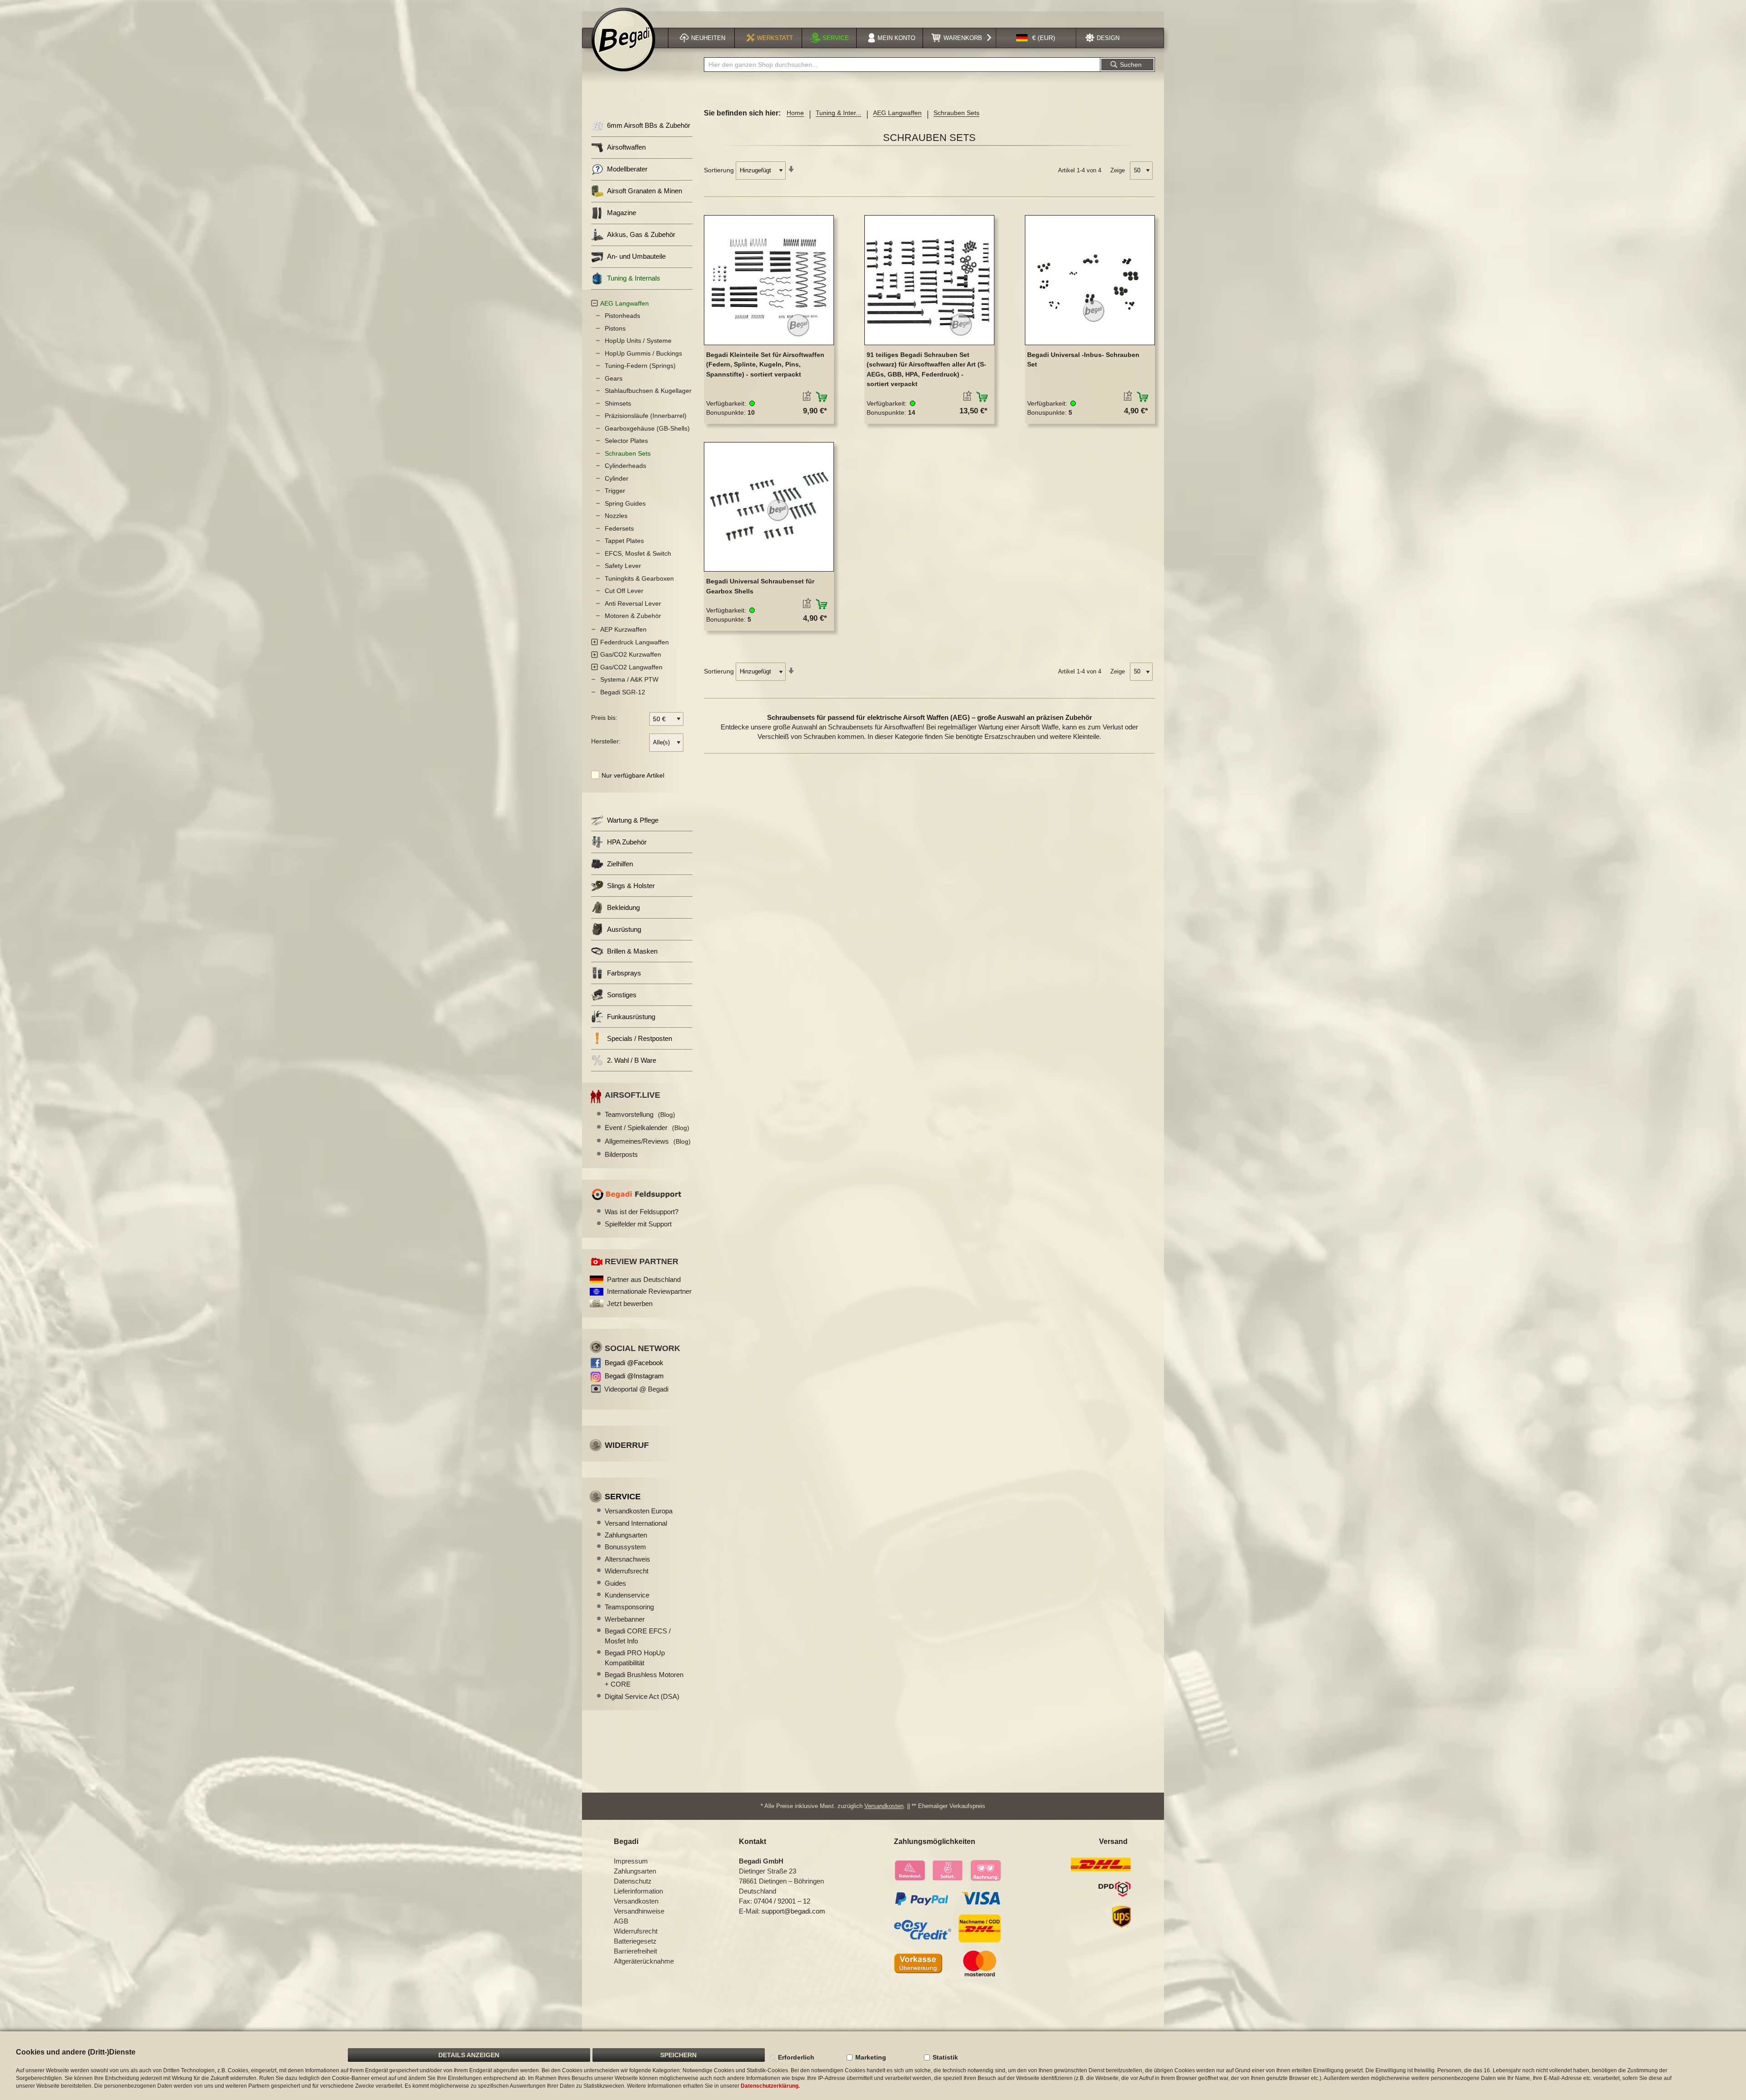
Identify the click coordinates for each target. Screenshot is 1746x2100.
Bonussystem (625, 1547)
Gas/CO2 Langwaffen (631, 667)
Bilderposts (621, 1154)
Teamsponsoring (629, 1607)
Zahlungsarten (626, 1535)
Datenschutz (633, 1881)
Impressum (631, 1861)
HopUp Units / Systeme (638, 341)
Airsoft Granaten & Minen (645, 191)
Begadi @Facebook (634, 1363)
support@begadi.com (793, 1911)
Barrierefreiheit (635, 1951)
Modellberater (627, 169)
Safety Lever (623, 566)
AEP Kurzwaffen (623, 629)
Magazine (622, 213)
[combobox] (902, 65)
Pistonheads (622, 316)
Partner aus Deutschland (644, 1279)
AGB (621, 1921)
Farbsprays (624, 973)
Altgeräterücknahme (644, 1961)
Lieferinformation (638, 1891)
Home (795, 113)
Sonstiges (622, 995)
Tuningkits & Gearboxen (639, 578)
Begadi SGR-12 (623, 692)
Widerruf (627, 1445)
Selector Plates (626, 441)
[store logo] (623, 40)
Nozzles (616, 516)
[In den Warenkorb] (822, 397)
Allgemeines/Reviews (648, 1141)
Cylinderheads (625, 466)
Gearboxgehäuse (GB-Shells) (647, 428)
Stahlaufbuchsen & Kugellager (648, 391)
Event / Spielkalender (647, 1128)
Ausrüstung (624, 929)
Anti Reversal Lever (633, 603)
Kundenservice (627, 1595)
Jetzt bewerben (630, 1304)
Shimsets (618, 403)
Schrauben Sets (628, 453)
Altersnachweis (627, 1559)
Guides (615, 1583)
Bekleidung (623, 907)
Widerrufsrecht (627, 1571)
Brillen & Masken (632, 951)
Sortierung (719, 170)
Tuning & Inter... (838, 113)
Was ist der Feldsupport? (642, 1212)
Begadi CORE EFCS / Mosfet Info (638, 1636)
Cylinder (617, 478)
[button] (1036, 38)
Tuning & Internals (634, 278)
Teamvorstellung (640, 1114)
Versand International (636, 1523)
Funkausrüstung (631, 1017)
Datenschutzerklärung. (770, 2086)
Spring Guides (625, 503)
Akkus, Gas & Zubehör (641, 234)
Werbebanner (625, 1619)
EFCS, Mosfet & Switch (638, 553)
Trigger (615, 491)
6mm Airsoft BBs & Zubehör (649, 125)
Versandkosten (884, 1806)
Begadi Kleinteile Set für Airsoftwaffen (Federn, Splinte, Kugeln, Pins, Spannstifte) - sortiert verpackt (765, 364)
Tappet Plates (624, 541)
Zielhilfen (620, 864)
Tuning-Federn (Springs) (640, 366)
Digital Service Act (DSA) (642, 1696)
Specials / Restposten (640, 1038)
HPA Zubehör (627, 842)
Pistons (615, 328)
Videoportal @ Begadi (636, 1389)
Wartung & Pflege (633, 820)
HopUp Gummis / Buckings (643, 353)
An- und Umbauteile (636, 256)
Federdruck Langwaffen (635, 642)
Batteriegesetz (635, 1941)
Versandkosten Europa (639, 1511)
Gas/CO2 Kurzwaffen (631, 654)
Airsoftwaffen (626, 147)
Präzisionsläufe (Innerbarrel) (646, 416)
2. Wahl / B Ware (632, 1060)
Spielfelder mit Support (638, 1224)
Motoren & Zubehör (633, 616)
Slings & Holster (631, 886)
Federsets (619, 528)
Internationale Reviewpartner (649, 1291)
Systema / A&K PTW (629, 679)
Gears (614, 378)
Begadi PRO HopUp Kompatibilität (635, 1658)
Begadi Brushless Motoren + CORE (644, 1679)
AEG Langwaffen (897, 113)
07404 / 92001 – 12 (782, 1901)
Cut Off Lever (624, 591)
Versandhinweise (639, 1911)
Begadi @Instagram (634, 1376)
